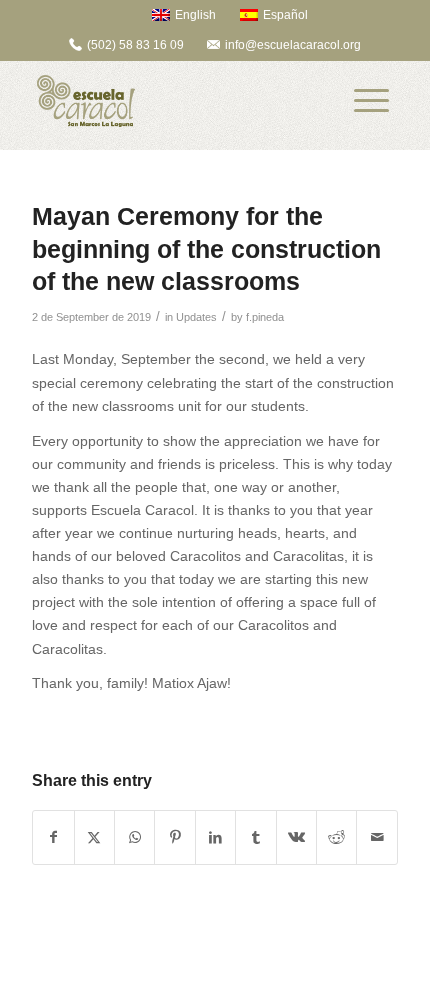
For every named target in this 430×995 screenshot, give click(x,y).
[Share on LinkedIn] (215, 837)
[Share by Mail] (377, 837)
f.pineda (265, 317)
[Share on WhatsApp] (134, 837)
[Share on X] (94, 837)
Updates (196, 317)
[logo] (178, 101)
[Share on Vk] (296, 837)
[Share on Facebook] (53, 837)
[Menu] (371, 101)
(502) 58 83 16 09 (135, 45)
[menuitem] (174, 14)
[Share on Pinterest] (174, 837)
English (195, 15)
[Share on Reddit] (336, 837)
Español (285, 15)
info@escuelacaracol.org (293, 45)
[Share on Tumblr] (255, 837)
